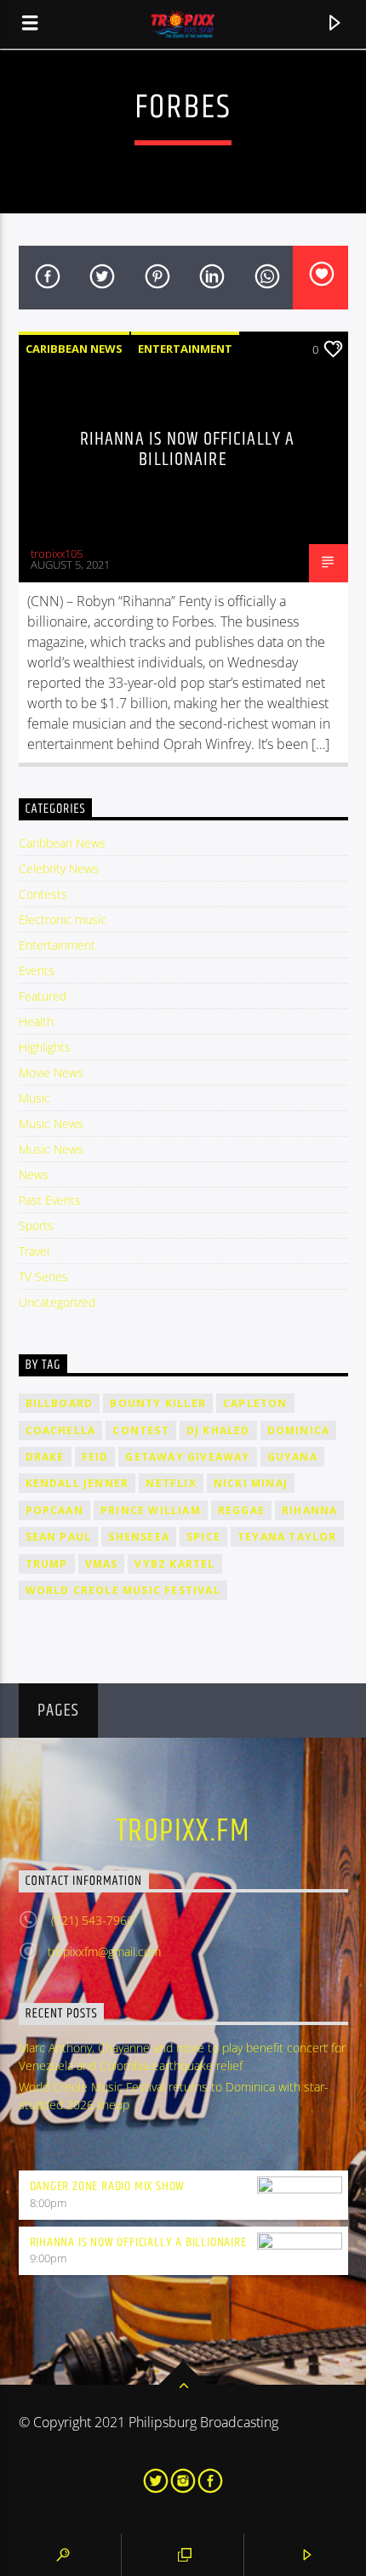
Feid (95, 1457)
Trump (47, 1564)
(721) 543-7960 (91, 1920)
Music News (51, 1123)
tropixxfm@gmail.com (104, 1952)
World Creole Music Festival (123, 1590)
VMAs (102, 1564)
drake (45, 1457)
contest (140, 1430)
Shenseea (139, 1537)
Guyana (292, 1457)
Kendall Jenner (77, 1483)
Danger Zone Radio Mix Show (108, 2186)
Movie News (51, 1072)
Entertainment (185, 349)
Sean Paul (59, 1537)
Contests (43, 894)
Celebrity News (59, 868)
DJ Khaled (218, 1430)
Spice (203, 1537)
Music (34, 1098)
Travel (34, 1251)
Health (36, 1021)
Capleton (255, 1403)
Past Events (50, 1200)
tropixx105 (57, 553)
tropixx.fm (183, 1832)
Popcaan (54, 1510)
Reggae (241, 1510)
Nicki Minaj (251, 1483)
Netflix (171, 1483)
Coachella (61, 1430)
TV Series (43, 1277)
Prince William (151, 1510)
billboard (60, 1403)
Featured (43, 996)
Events (37, 970)
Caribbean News (74, 349)
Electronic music (63, 919)
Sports (36, 1226)
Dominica (299, 1430)
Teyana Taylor (287, 1537)
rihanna (309, 1510)
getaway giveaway (187, 1457)
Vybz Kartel (174, 1564)
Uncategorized (57, 1302)
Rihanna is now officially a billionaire (187, 449)
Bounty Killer (158, 1403)
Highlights (45, 1047)
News (34, 1175)
